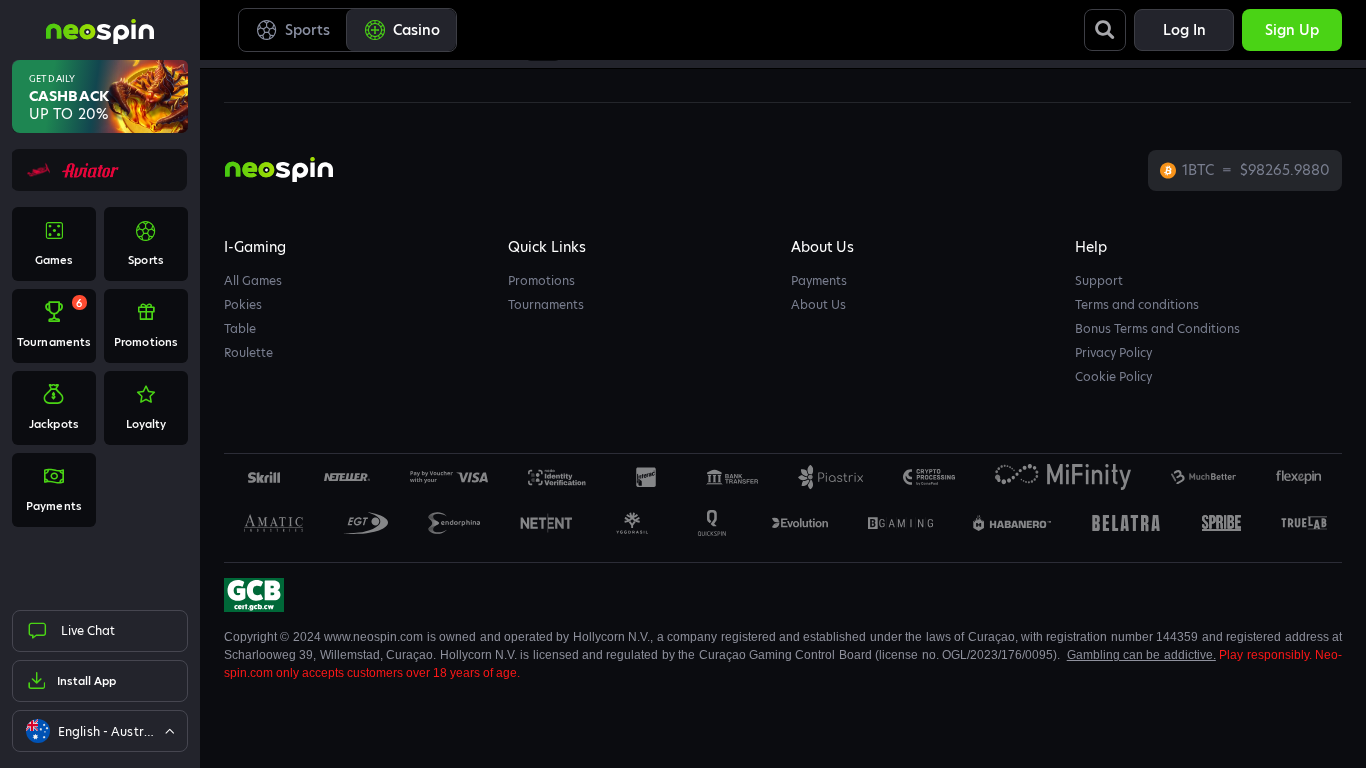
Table (240, 328)
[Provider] (347, 477)
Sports (307, 30)
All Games (253, 280)
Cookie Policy (1113, 376)
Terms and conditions (1137, 304)
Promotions (541, 280)
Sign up (1292, 30)
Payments (819, 280)
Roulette (248, 352)
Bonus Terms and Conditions (1157, 328)
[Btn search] (1105, 30)
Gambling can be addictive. (1141, 655)
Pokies (243, 304)
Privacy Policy (1113, 352)
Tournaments (546, 304)
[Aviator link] (99, 170)
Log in (1184, 30)
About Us (818, 304)
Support (1099, 280)
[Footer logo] (264, 477)
